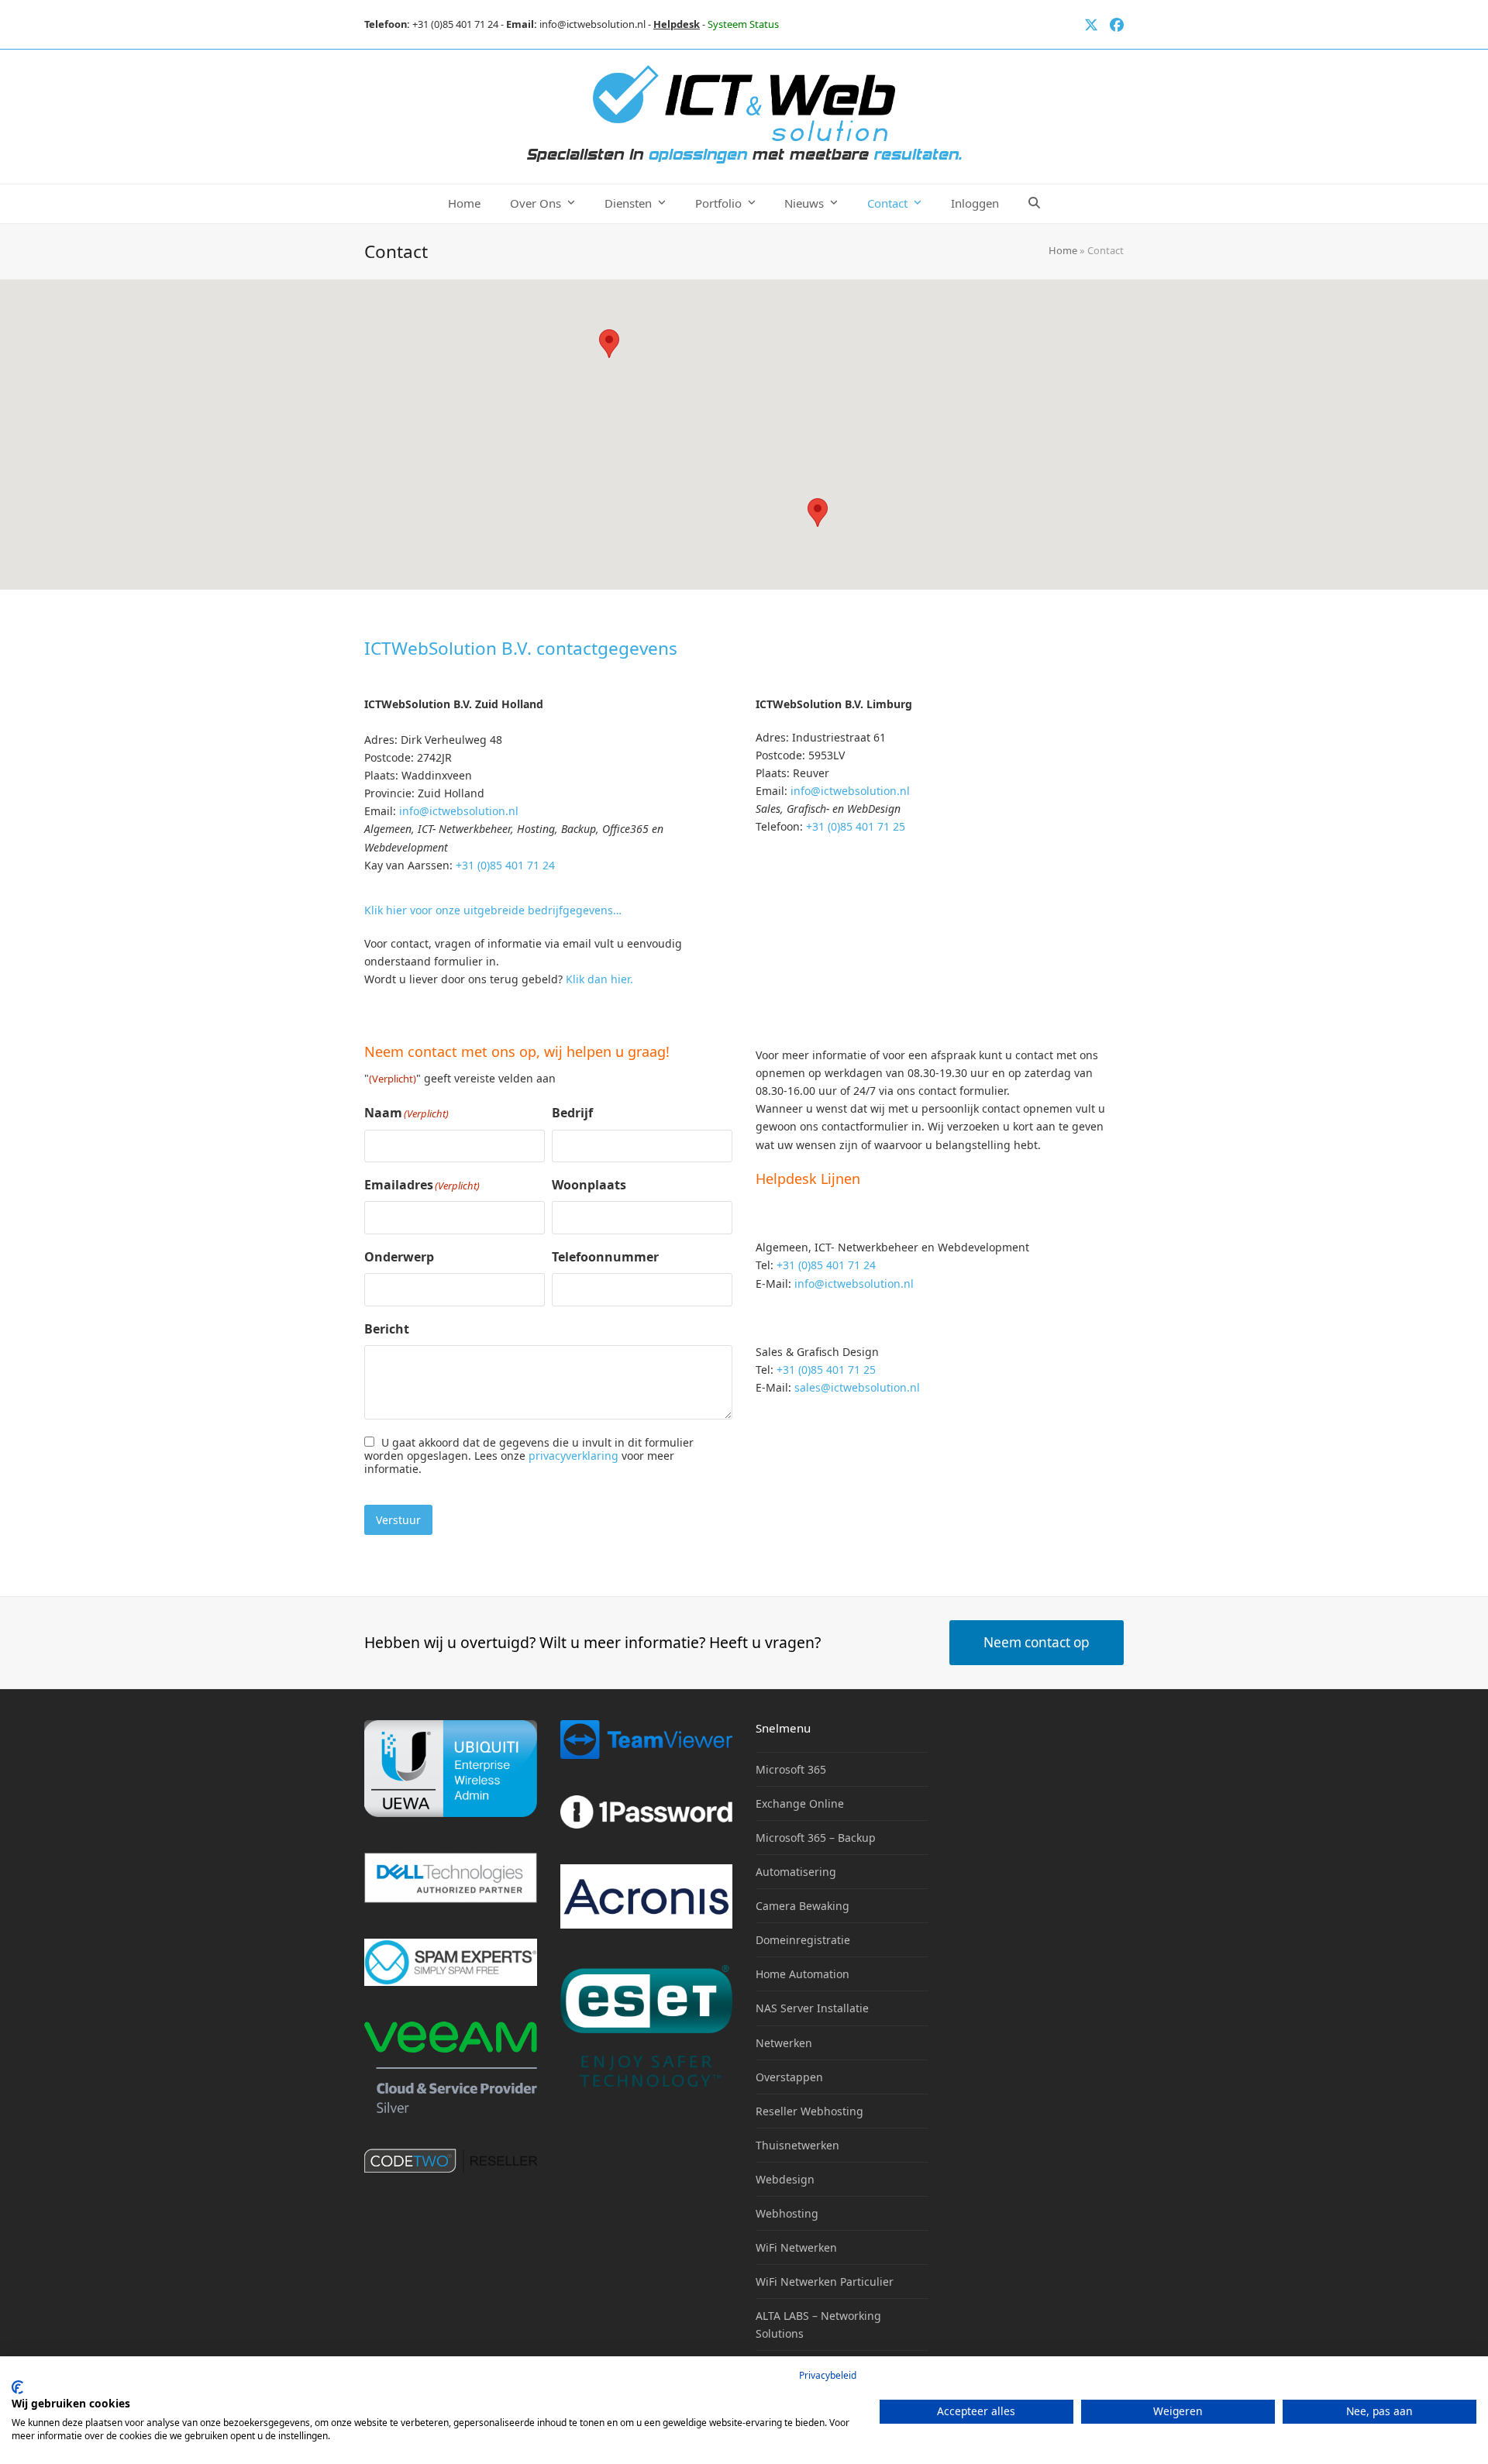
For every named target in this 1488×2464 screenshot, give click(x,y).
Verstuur (398, 1520)
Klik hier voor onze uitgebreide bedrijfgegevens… (493, 910)
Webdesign (785, 2179)
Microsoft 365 (791, 1769)
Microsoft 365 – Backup (816, 1838)
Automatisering (796, 1872)
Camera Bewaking (803, 1906)
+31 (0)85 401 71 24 (455, 24)
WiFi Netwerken (796, 2247)
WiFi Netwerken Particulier (825, 2282)
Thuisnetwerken (797, 2145)
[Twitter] (1091, 24)
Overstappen (789, 2077)
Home (1063, 250)
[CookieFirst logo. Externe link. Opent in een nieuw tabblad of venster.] (17, 2387)
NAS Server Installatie (812, 2008)
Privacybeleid (828, 2375)
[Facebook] (1117, 24)
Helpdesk (677, 24)
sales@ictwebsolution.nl (857, 1387)
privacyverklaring (573, 1456)
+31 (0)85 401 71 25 (856, 826)
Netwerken (784, 2043)
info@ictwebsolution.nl (592, 24)
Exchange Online (800, 1803)
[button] (1034, 204)
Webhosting (787, 2213)
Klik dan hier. (599, 979)
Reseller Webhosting (809, 2111)
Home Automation (803, 1974)
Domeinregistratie (803, 1940)
